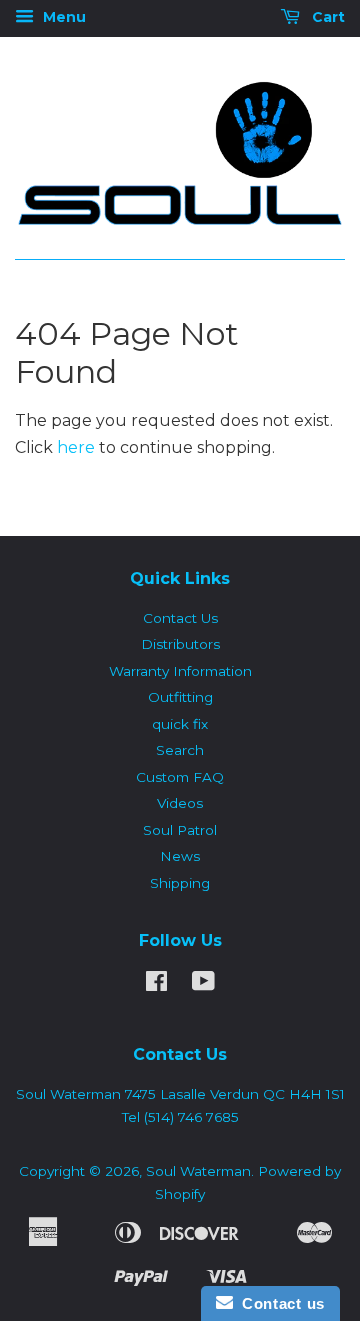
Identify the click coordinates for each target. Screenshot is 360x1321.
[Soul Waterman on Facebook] (156, 985)
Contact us (279, 1303)
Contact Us (180, 618)
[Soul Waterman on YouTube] (203, 985)
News (180, 856)
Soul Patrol (180, 830)
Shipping (180, 883)
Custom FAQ (180, 777)
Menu (62, 17)
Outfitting (180, 697)
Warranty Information (180, 671)
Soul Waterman (198, 1171)
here (76, 447)
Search (180, 750)
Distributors (180, 644)
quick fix (180, 724)
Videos (180, 803)
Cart (326, 17)
